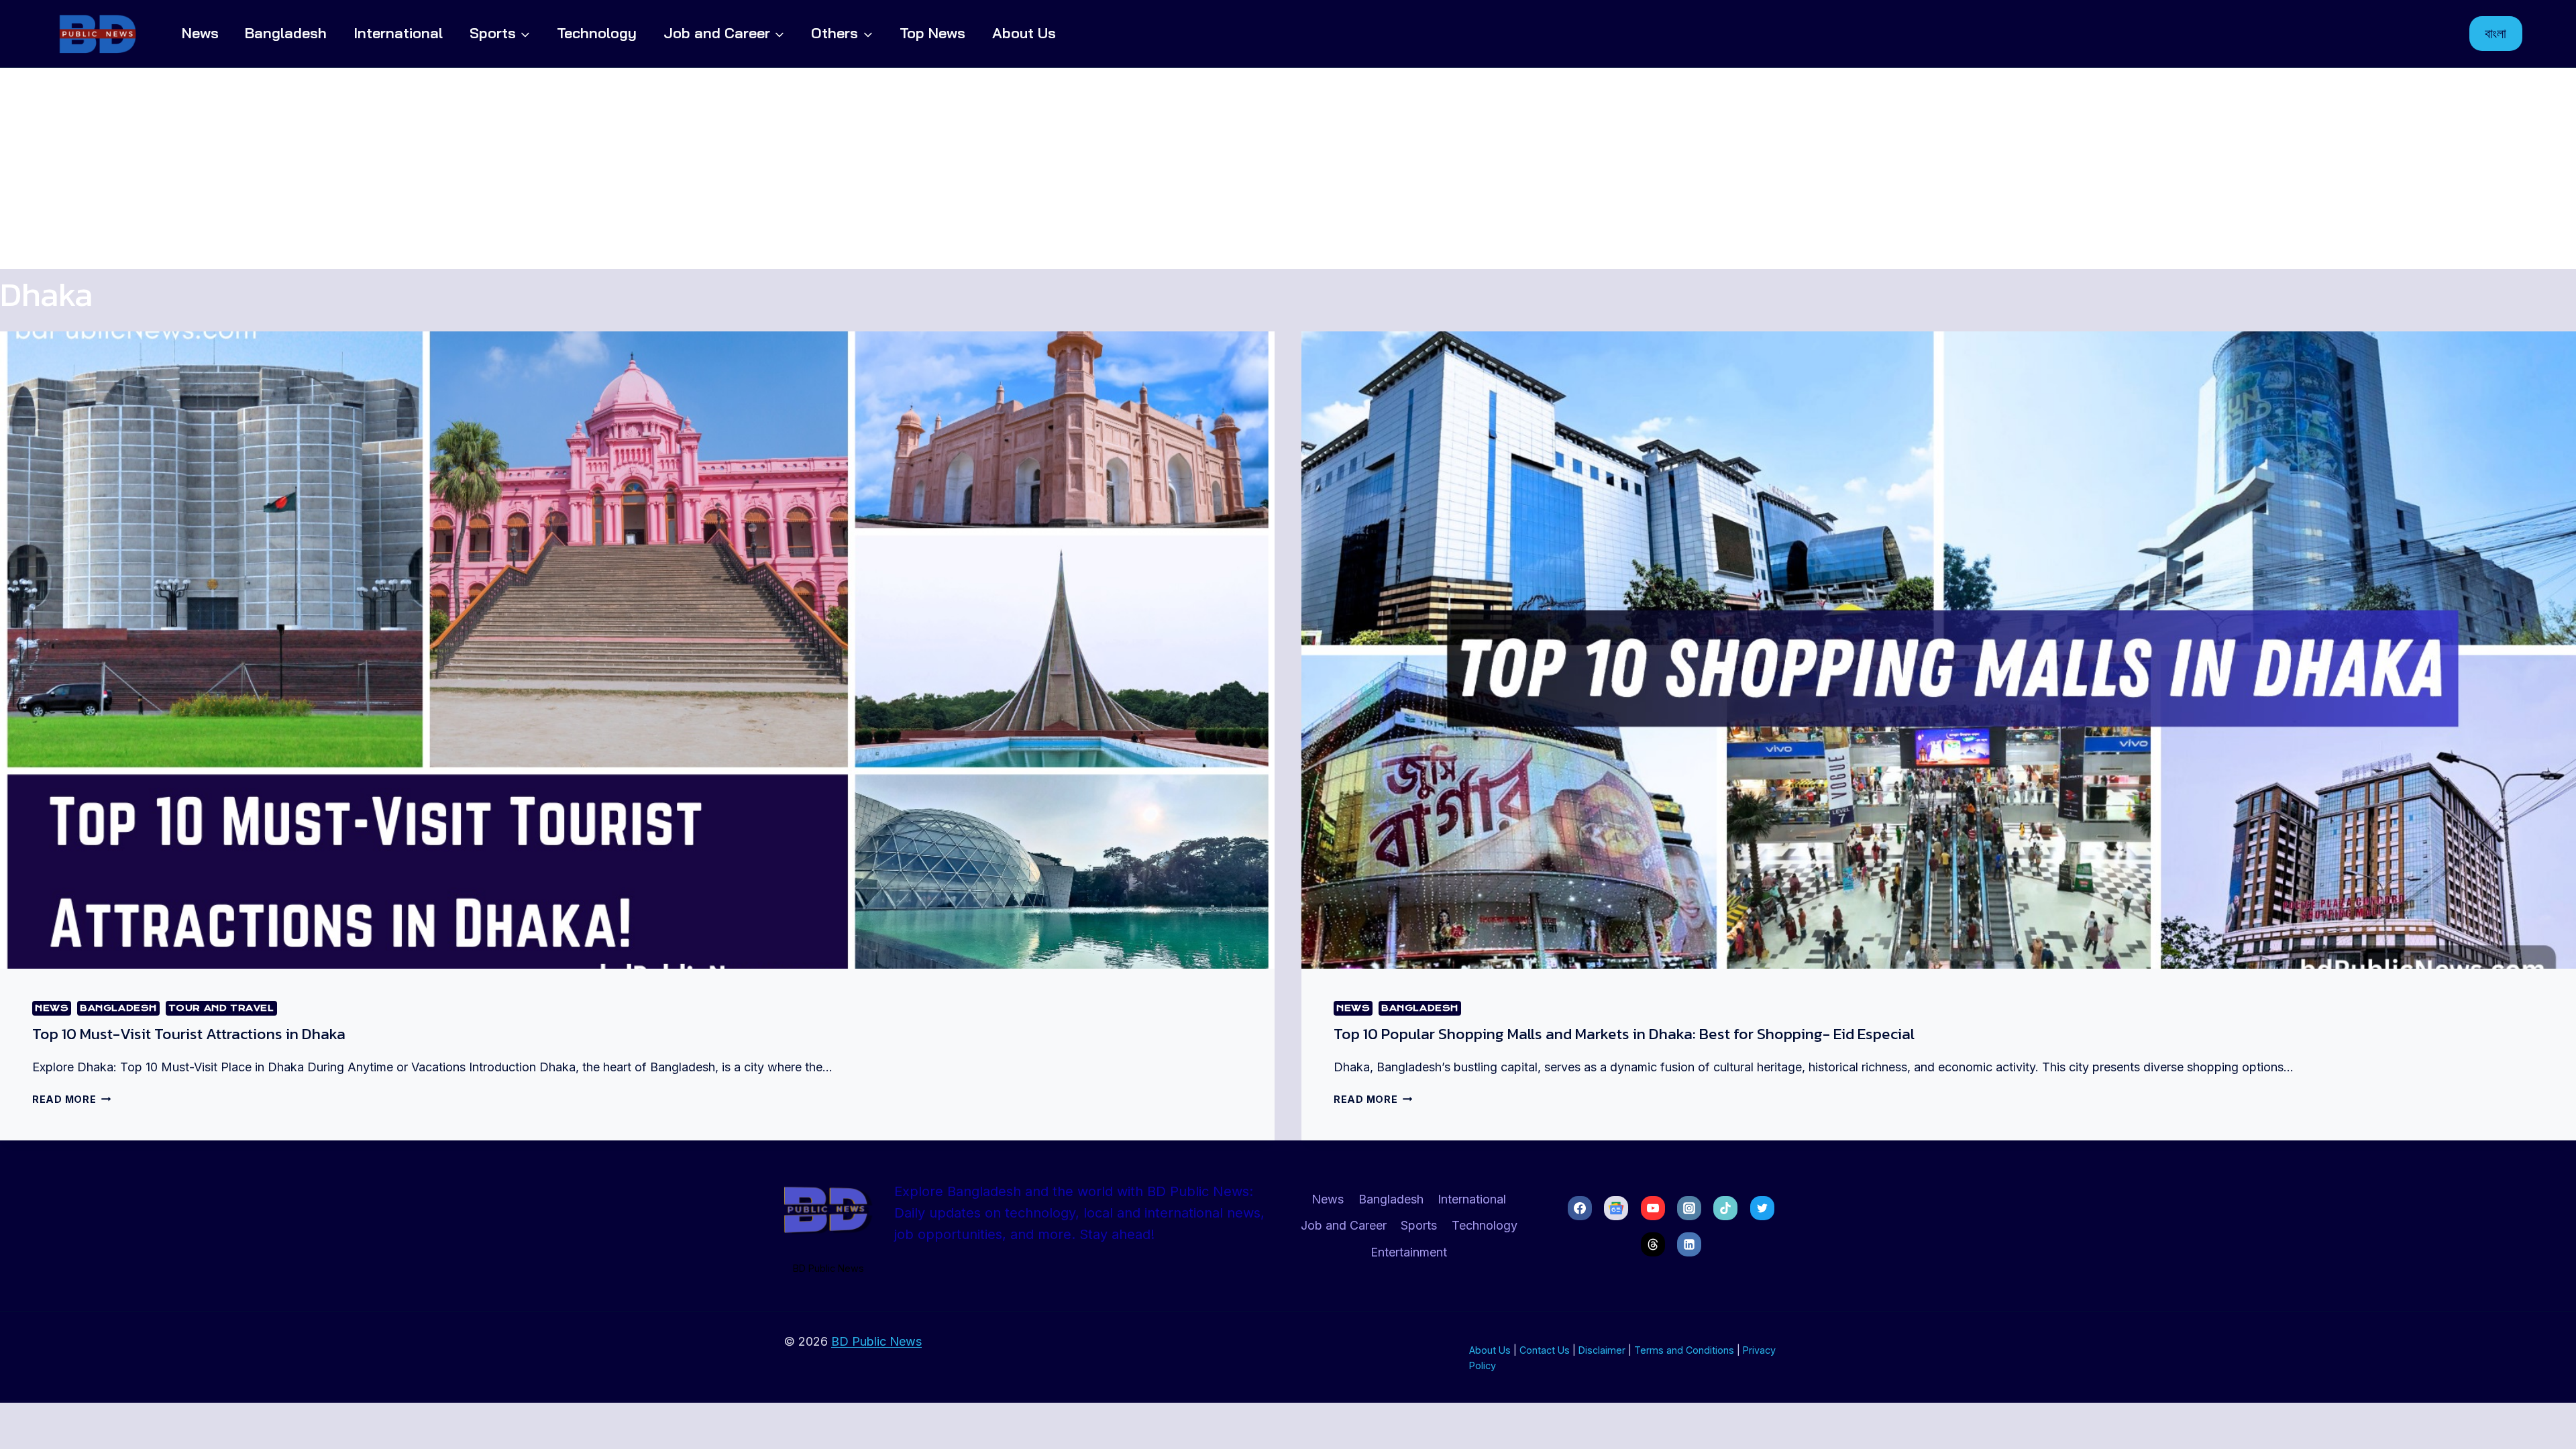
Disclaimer (1602, 1350)
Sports (1419, 1225)
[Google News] (1616, 1208)
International (398, 33)
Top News (932, 33)
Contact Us (1545, 1350)
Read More (71, 1099)
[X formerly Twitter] (1762, 1208)
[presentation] (637, 650)
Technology (597, 33)
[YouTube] (1653, 1208)
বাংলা (2495, 33)
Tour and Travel (221, 1008)
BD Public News (876, 1341)
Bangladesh (286, 33)
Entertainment (1409, 1252)
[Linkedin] (1689, 1244)
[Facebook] (1580, 1208)
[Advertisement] (1288, 168)
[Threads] (1653, 1244)
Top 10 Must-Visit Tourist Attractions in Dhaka (189, 1034)
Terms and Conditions (1684, 1350)
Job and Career (1344, 1225)
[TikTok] (1725, 1208)
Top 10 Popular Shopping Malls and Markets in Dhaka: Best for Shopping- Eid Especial (1624, 1034)
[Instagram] (1689, 1208)
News (200, 33)
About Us (1024, 33)
